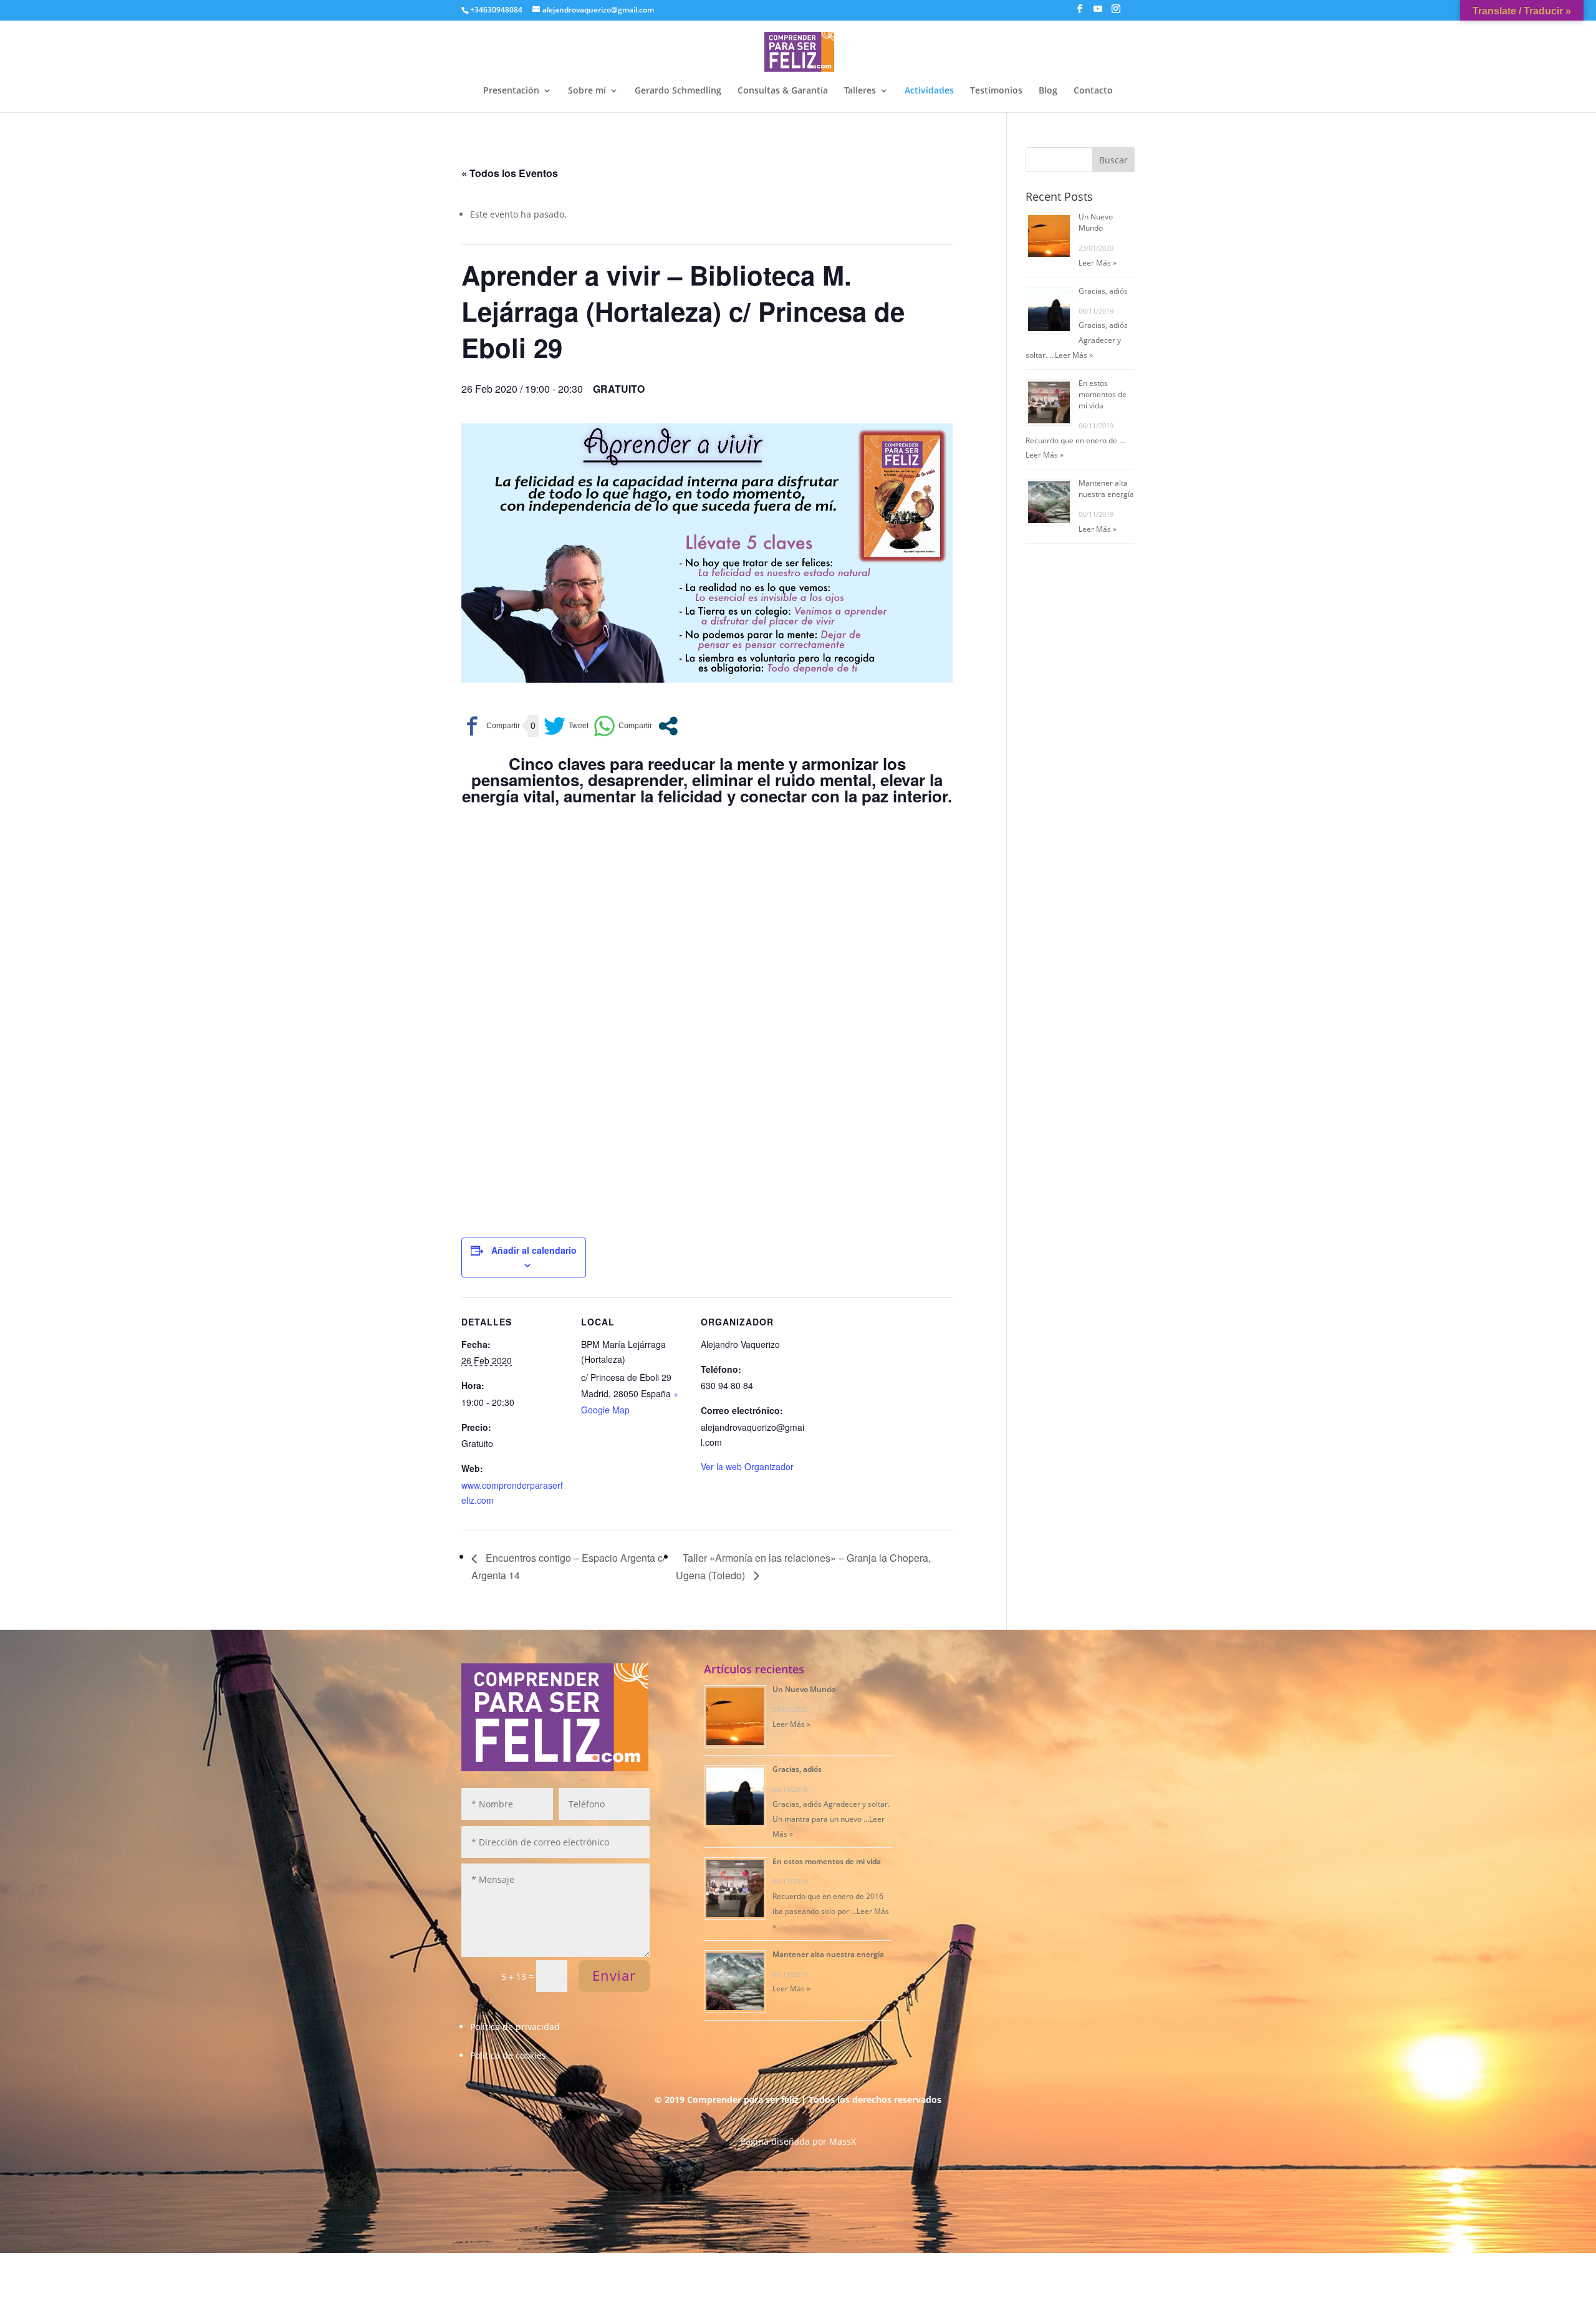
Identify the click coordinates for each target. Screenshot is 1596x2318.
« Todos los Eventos (510, 173)
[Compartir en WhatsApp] (623, 726)
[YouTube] (1098, 12)
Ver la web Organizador (747, 1466)
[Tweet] (566, 726)
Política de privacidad (515, 2027)
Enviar (614, 1975)
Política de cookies (508, 2055)
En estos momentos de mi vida (1103, 394)
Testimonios (996, 91)
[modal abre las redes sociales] (668, 726)
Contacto (1093, 91)
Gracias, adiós (1103, 291)
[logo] (799, 50)
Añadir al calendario (534, 1250)
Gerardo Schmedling (678, 91)
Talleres (860, 91)
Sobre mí (587, 91)
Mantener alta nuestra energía (1106, 488)
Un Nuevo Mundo (1096, 222)
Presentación (511, 91)
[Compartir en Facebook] (491, 726)
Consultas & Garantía (783, 91)
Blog (1048, 91)
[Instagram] (1116, 12)
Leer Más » (1098, 263)
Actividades (929, 91)
